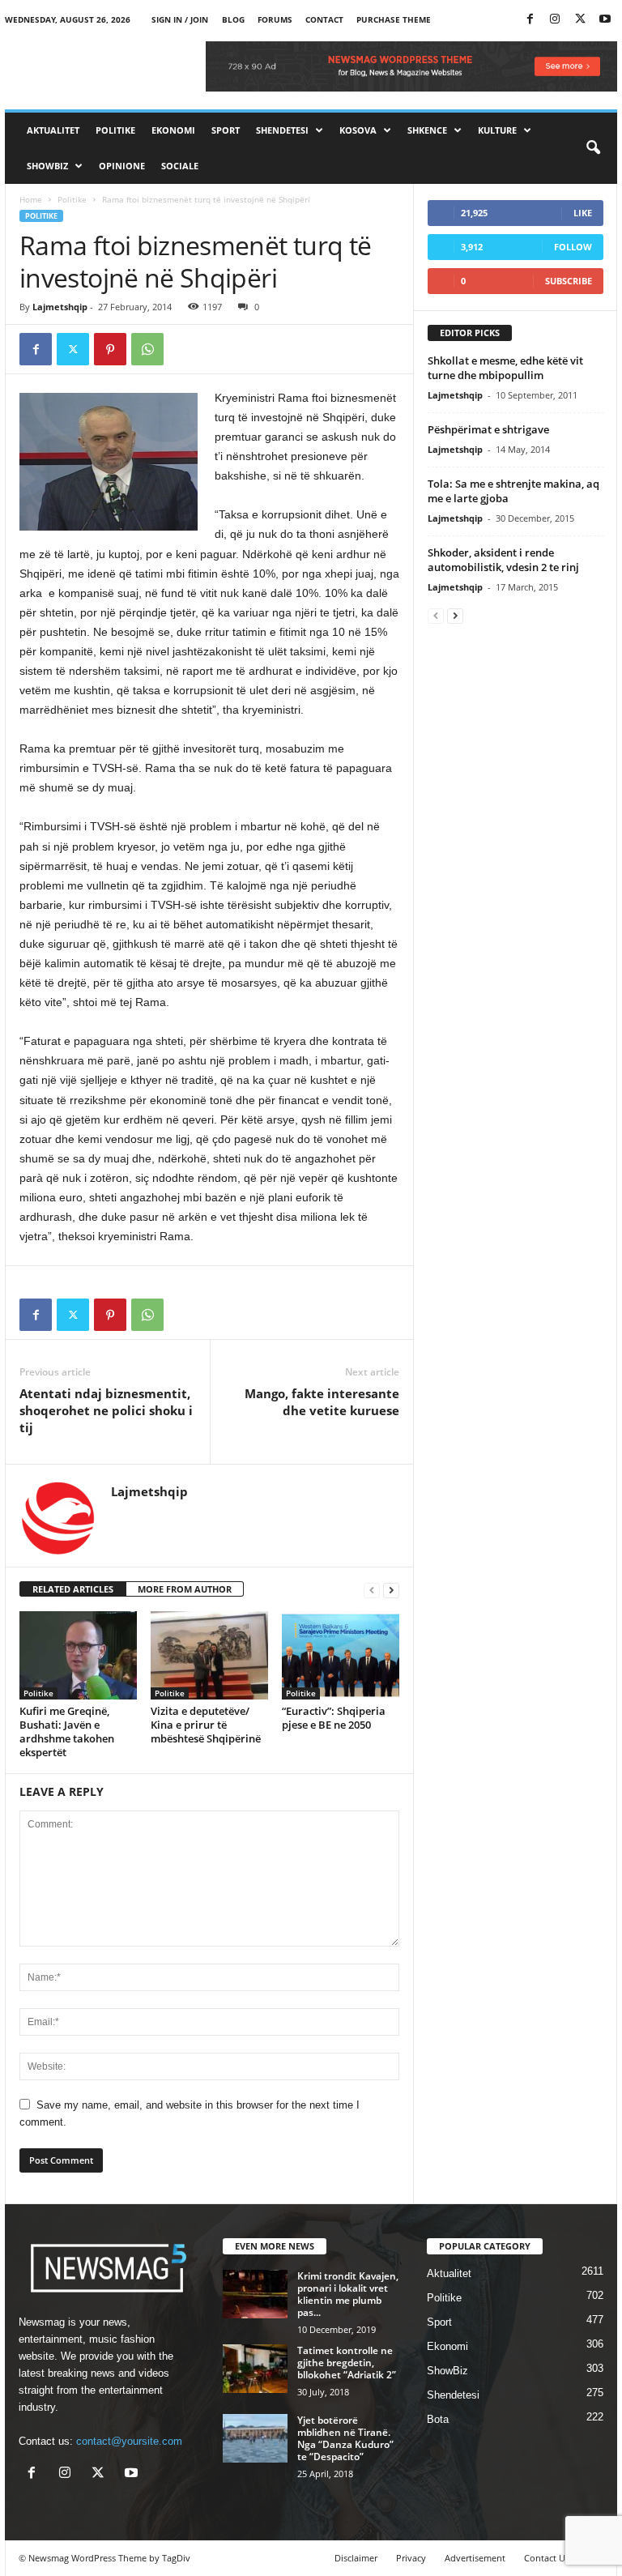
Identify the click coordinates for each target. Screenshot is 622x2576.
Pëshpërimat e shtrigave (488, 429)
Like (583, 213)
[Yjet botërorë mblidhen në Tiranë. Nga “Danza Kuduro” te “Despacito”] (255, 2438)
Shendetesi (282, 130)
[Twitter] (580, 20)
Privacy (411, 2558)
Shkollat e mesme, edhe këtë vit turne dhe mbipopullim (505, 368)
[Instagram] (555, 20)
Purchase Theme (394, 19)
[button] (593, 148)
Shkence (427, 130)
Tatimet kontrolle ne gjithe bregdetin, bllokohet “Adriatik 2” (347, 2363)
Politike (115, 130)
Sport (226, 130)
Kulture (497, 130)
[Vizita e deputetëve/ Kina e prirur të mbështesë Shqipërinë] (209, 1655)
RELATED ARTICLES (73, 1589)
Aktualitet (53, 130)
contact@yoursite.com (129, 2441)
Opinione (122, 166)
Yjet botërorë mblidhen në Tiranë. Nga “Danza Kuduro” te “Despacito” (345, 2438)
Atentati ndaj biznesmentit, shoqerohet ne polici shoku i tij (106, 1410)
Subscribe (569, 281)
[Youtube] (605, 20)
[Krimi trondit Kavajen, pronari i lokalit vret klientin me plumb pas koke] (255, 2294)
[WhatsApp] (147, 349)
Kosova (358, 130)
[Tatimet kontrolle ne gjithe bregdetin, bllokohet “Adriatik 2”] (255, 2369)
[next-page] (391, 1590)
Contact (324, 19)
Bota (438, 2419)
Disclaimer (356, 2558)
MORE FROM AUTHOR (185, 1589)
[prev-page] (372, 1590)
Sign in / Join (180, 19)
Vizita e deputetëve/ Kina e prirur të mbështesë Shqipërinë (206, 1725)
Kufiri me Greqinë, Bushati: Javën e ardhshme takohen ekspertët (67, 1732)
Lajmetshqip (60, 307)
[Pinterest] (110, 349)
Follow (573, 247)
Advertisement (475, 2558)
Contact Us (547, 2558)
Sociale (180, 166)
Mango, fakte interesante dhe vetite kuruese (322, 1402)
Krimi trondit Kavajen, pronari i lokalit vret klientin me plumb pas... (348, 2294)
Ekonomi (173, 130)
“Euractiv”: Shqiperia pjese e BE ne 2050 (334, 1718)
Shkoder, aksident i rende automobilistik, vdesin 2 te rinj (503, 560)
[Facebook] (530, 20)
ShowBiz (47, 166)
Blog (233, 19)
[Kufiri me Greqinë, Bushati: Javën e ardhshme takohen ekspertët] (78, 1655)
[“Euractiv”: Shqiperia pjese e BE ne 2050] (341, 1655)
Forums (275, 19)
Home (31, 199)
